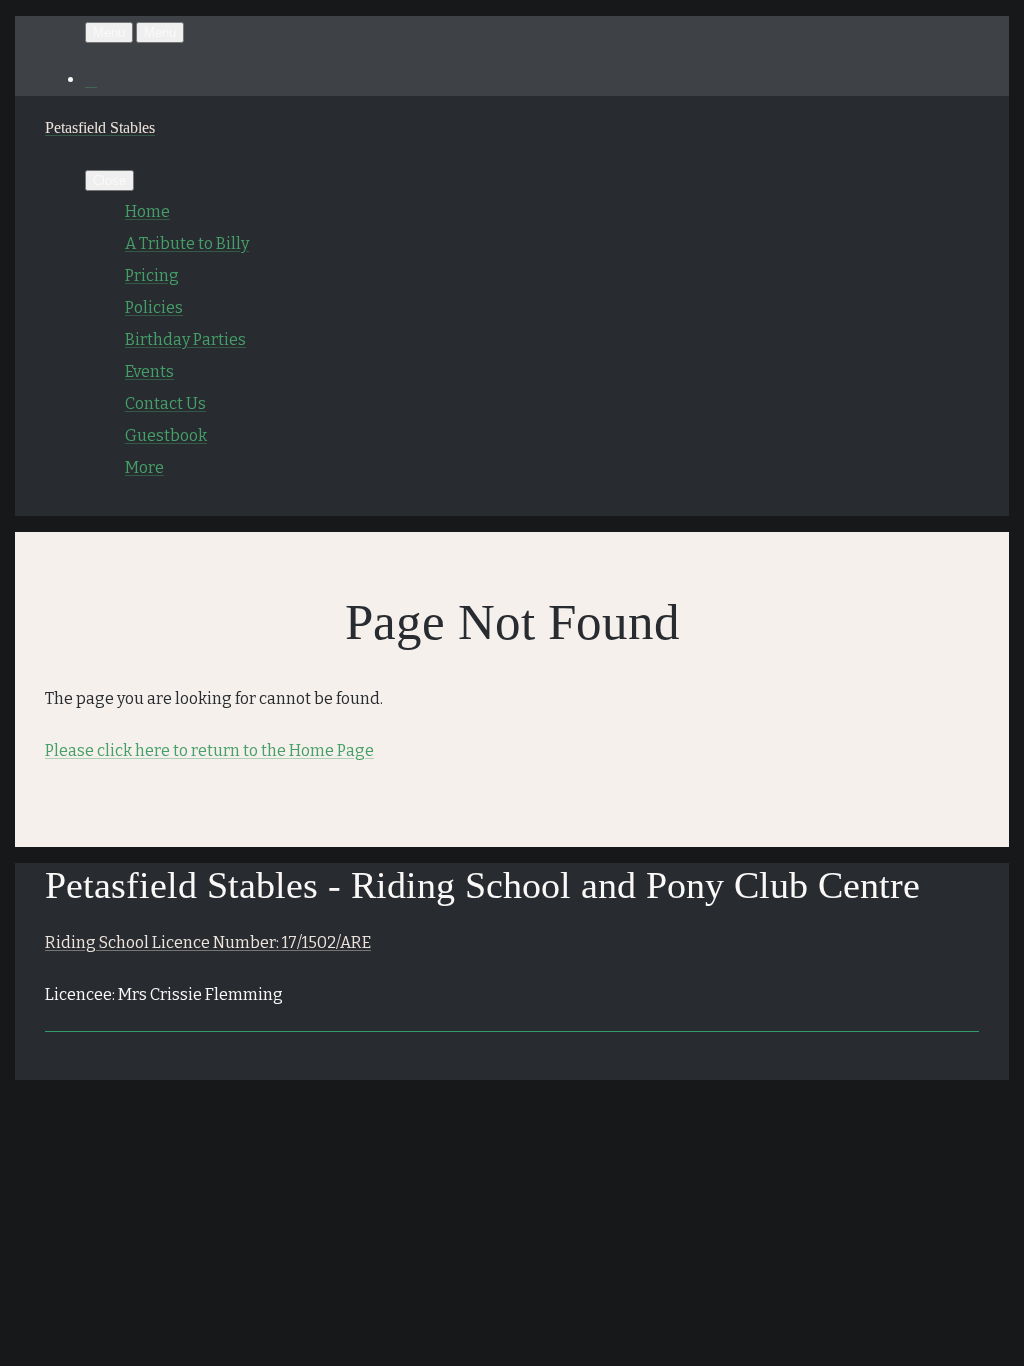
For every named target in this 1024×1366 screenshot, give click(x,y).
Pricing (152, 275)
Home (147, 211)
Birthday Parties (185, 339)
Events (149, 371)
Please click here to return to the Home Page (209, 750)
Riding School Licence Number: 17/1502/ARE (208, 942)
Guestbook (166, 435)
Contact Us (165, 403)
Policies (154, 307)
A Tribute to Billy (187, 243)
